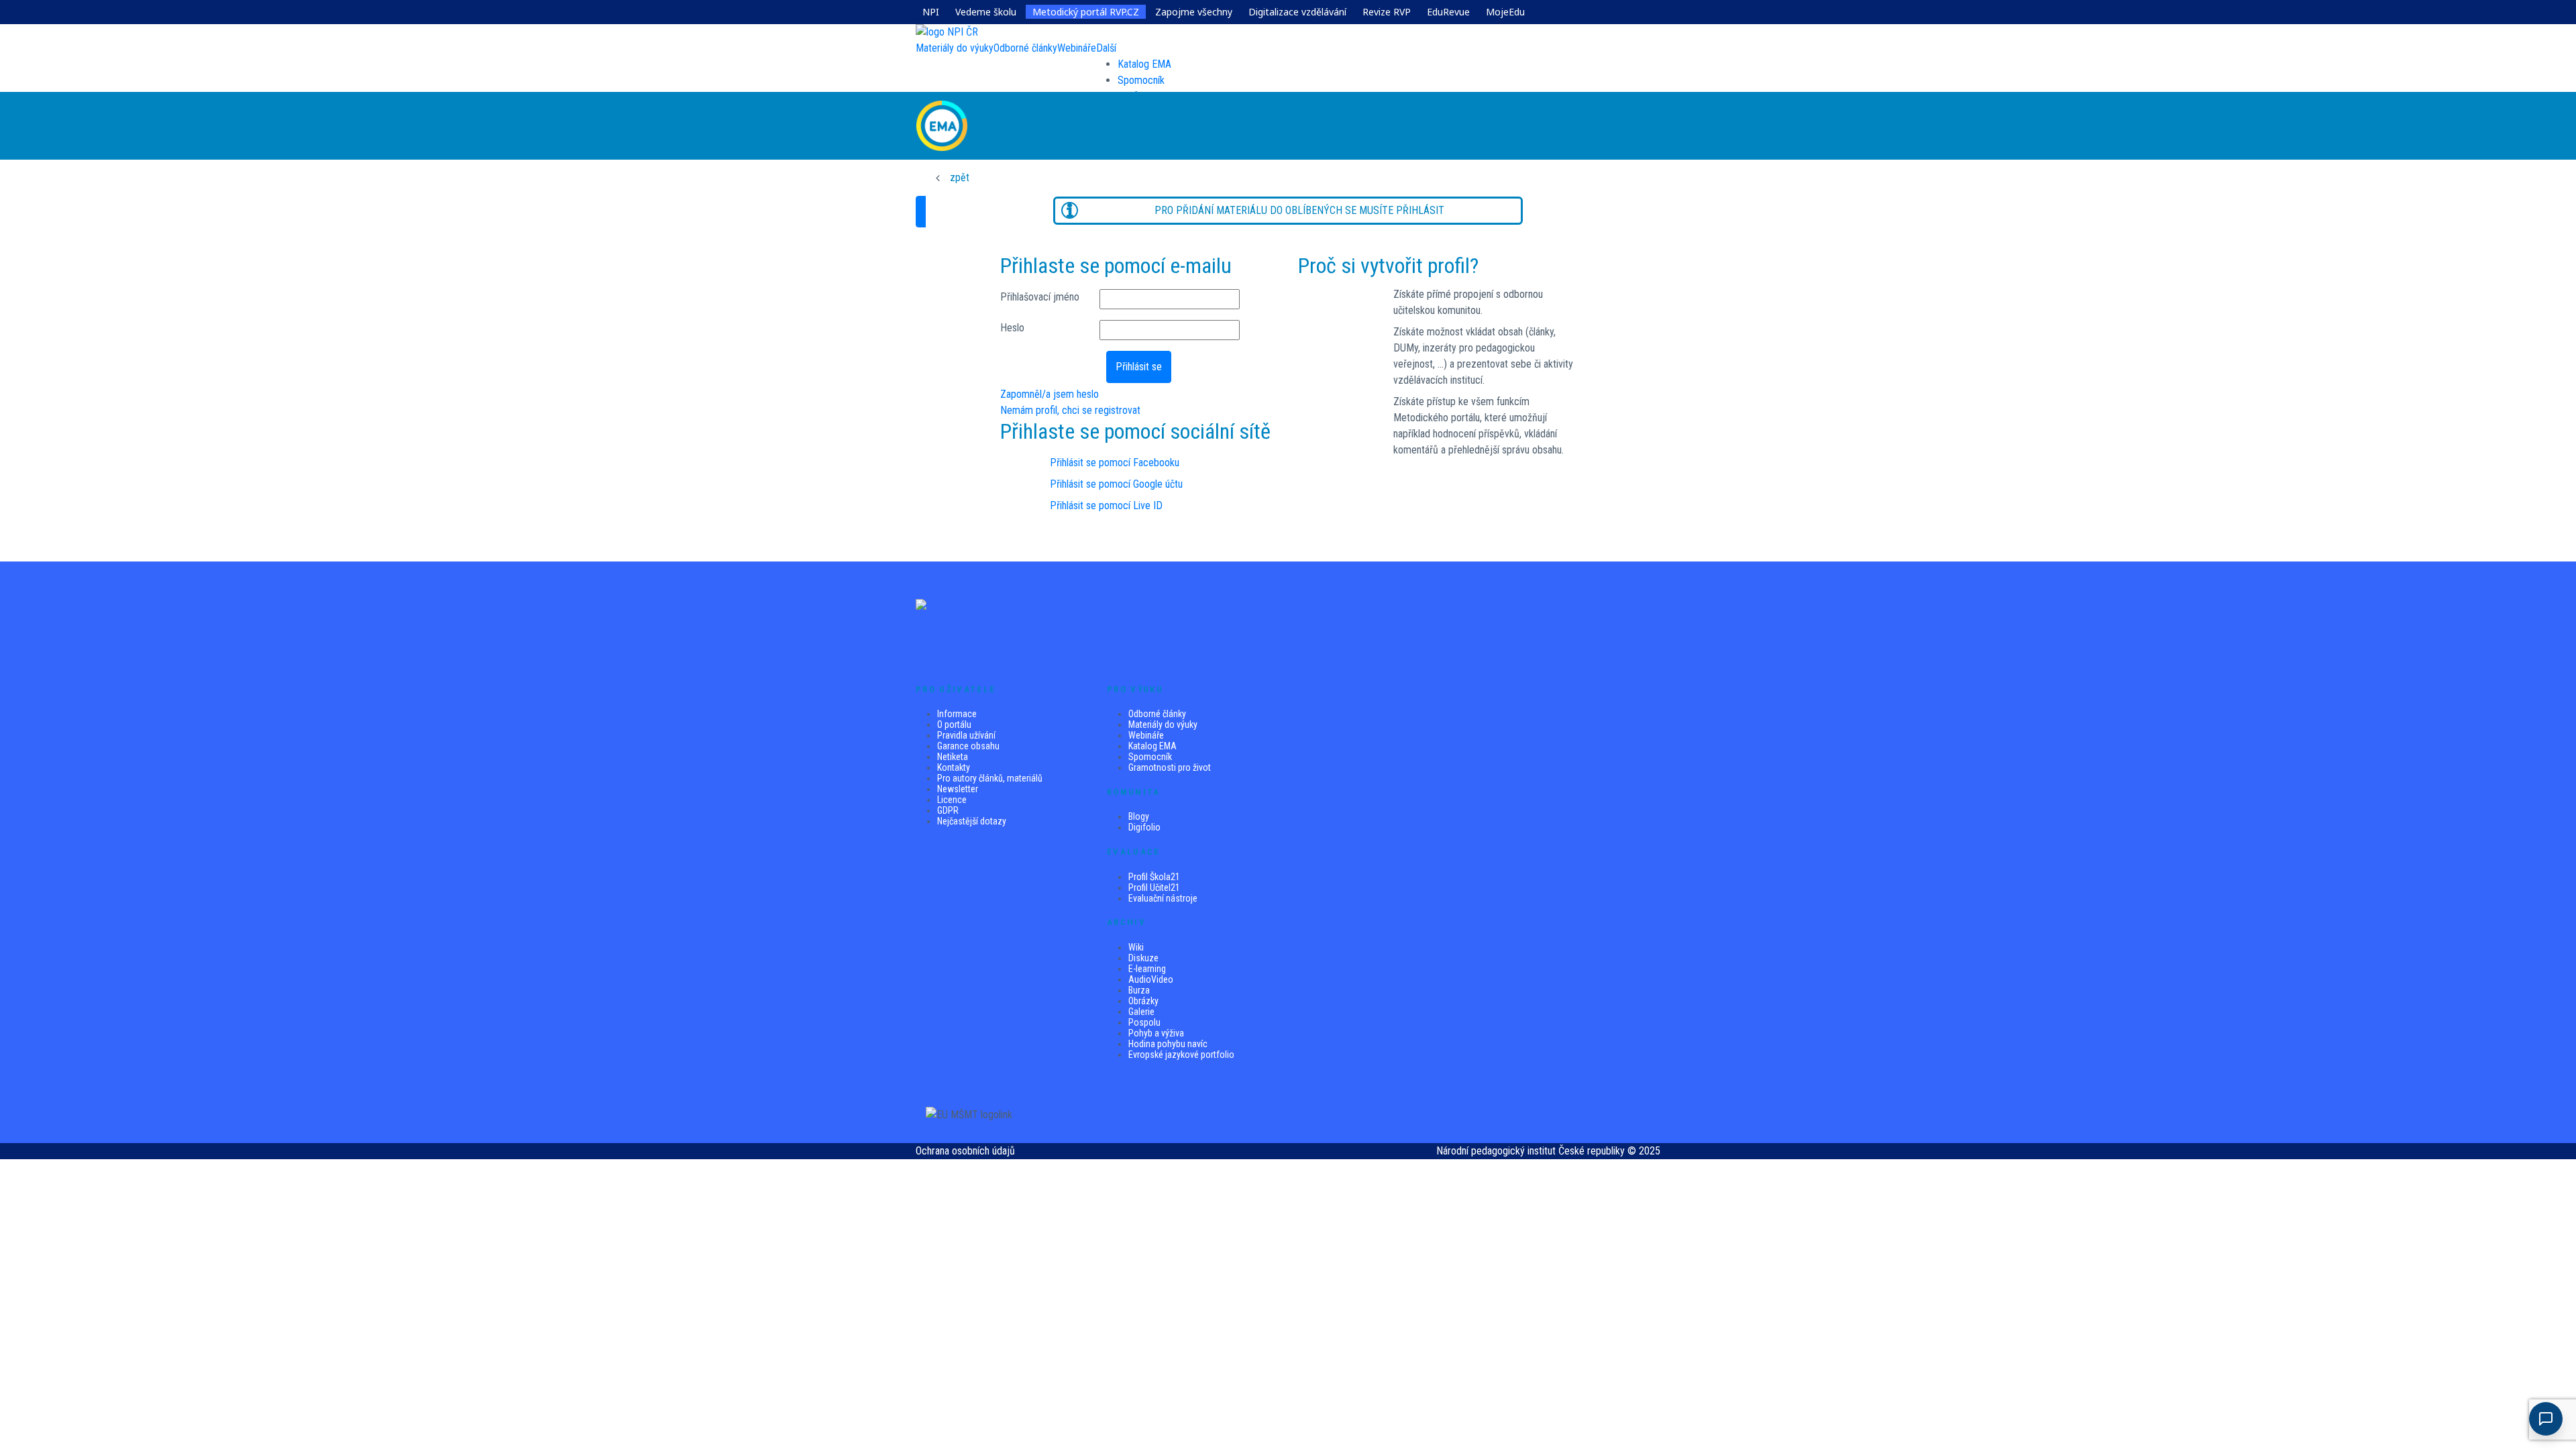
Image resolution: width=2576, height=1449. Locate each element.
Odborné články (1157, 714)
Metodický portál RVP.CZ (1086, 12)
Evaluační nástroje (1163, 898)
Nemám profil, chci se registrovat (1070, 410)
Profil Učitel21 (1154, 888)
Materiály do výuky (1163, 724)
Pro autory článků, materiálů (990, 778)
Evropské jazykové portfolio (1181, 1055)
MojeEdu (1505, 12)
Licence (952, 800)
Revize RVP (1387, 12)
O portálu (954, 724)
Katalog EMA (1144, 64)
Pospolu (1144, 1022)
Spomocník (1141, 80)
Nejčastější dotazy (972, 821)
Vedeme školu (986, 12)
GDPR (948, 810)
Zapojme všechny (1194, 12)
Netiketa (953, 757)
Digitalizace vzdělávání (1297, 12)
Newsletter (958, 789)
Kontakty (954, 767)
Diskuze (1143, 958)
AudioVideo (1151, 979)
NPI (931, 12)
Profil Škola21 (1154, 877)
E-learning (1147, 969)
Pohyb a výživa (1156, 1033)
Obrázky (1143, 1001)
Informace (957, 714)
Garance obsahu (968, 746)
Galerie (1141, 1012)
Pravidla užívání (966, 735)
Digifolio (1144, 827)
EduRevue (1448, 12)
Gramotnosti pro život (1170, 767)
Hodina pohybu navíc (1168, 1044)
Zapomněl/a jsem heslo (1050, 394)
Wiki (1136, 947)
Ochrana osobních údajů (965, 1151)
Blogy (1139, 816)
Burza (1139, 990)
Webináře (1146, 735)
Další (1106, 48)
